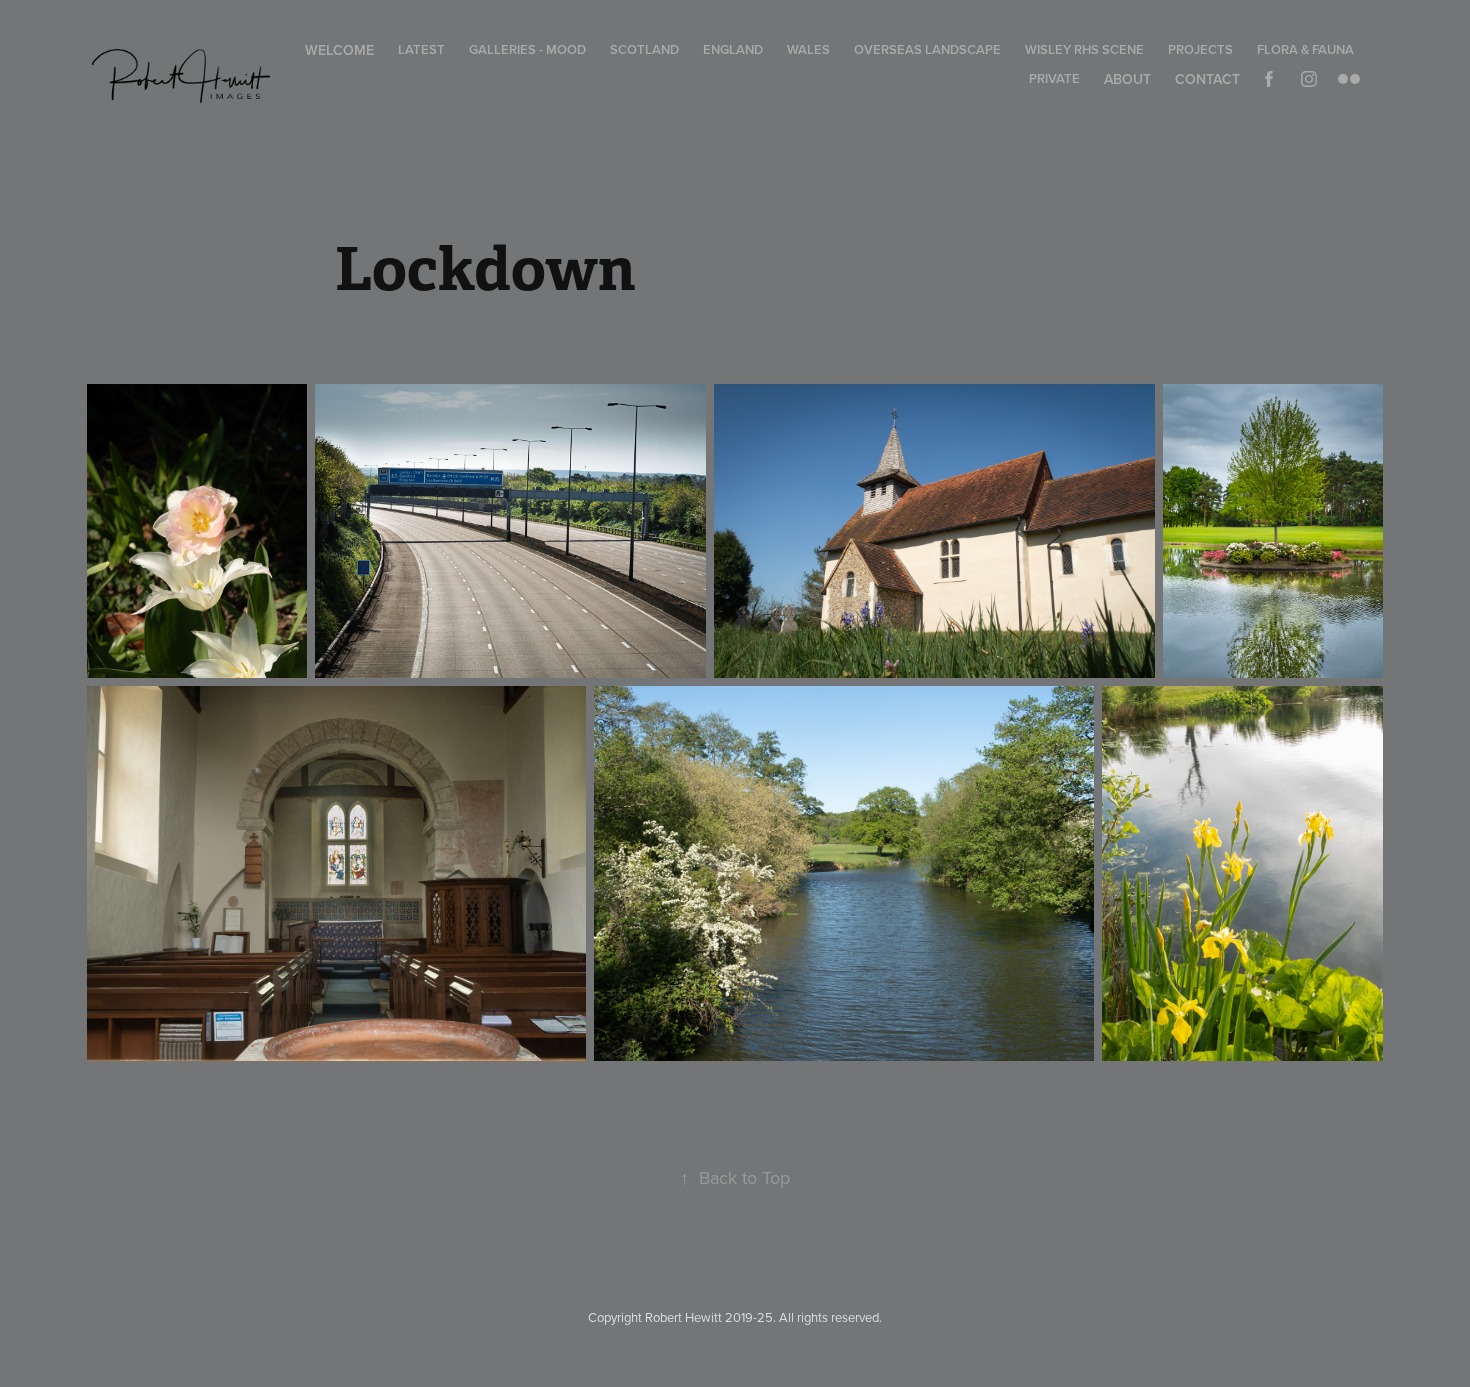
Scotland (644, 49)
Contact (1207, 79)
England (733, 49)
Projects (1200, 49)
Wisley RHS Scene (1084, 49)
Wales (808, 49)
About (1127, 79)
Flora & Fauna (1305, 49)
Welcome (339, 50)
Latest (421, 49)
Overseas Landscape (927, 49)
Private (1054, 78)
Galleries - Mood (527, 49)
